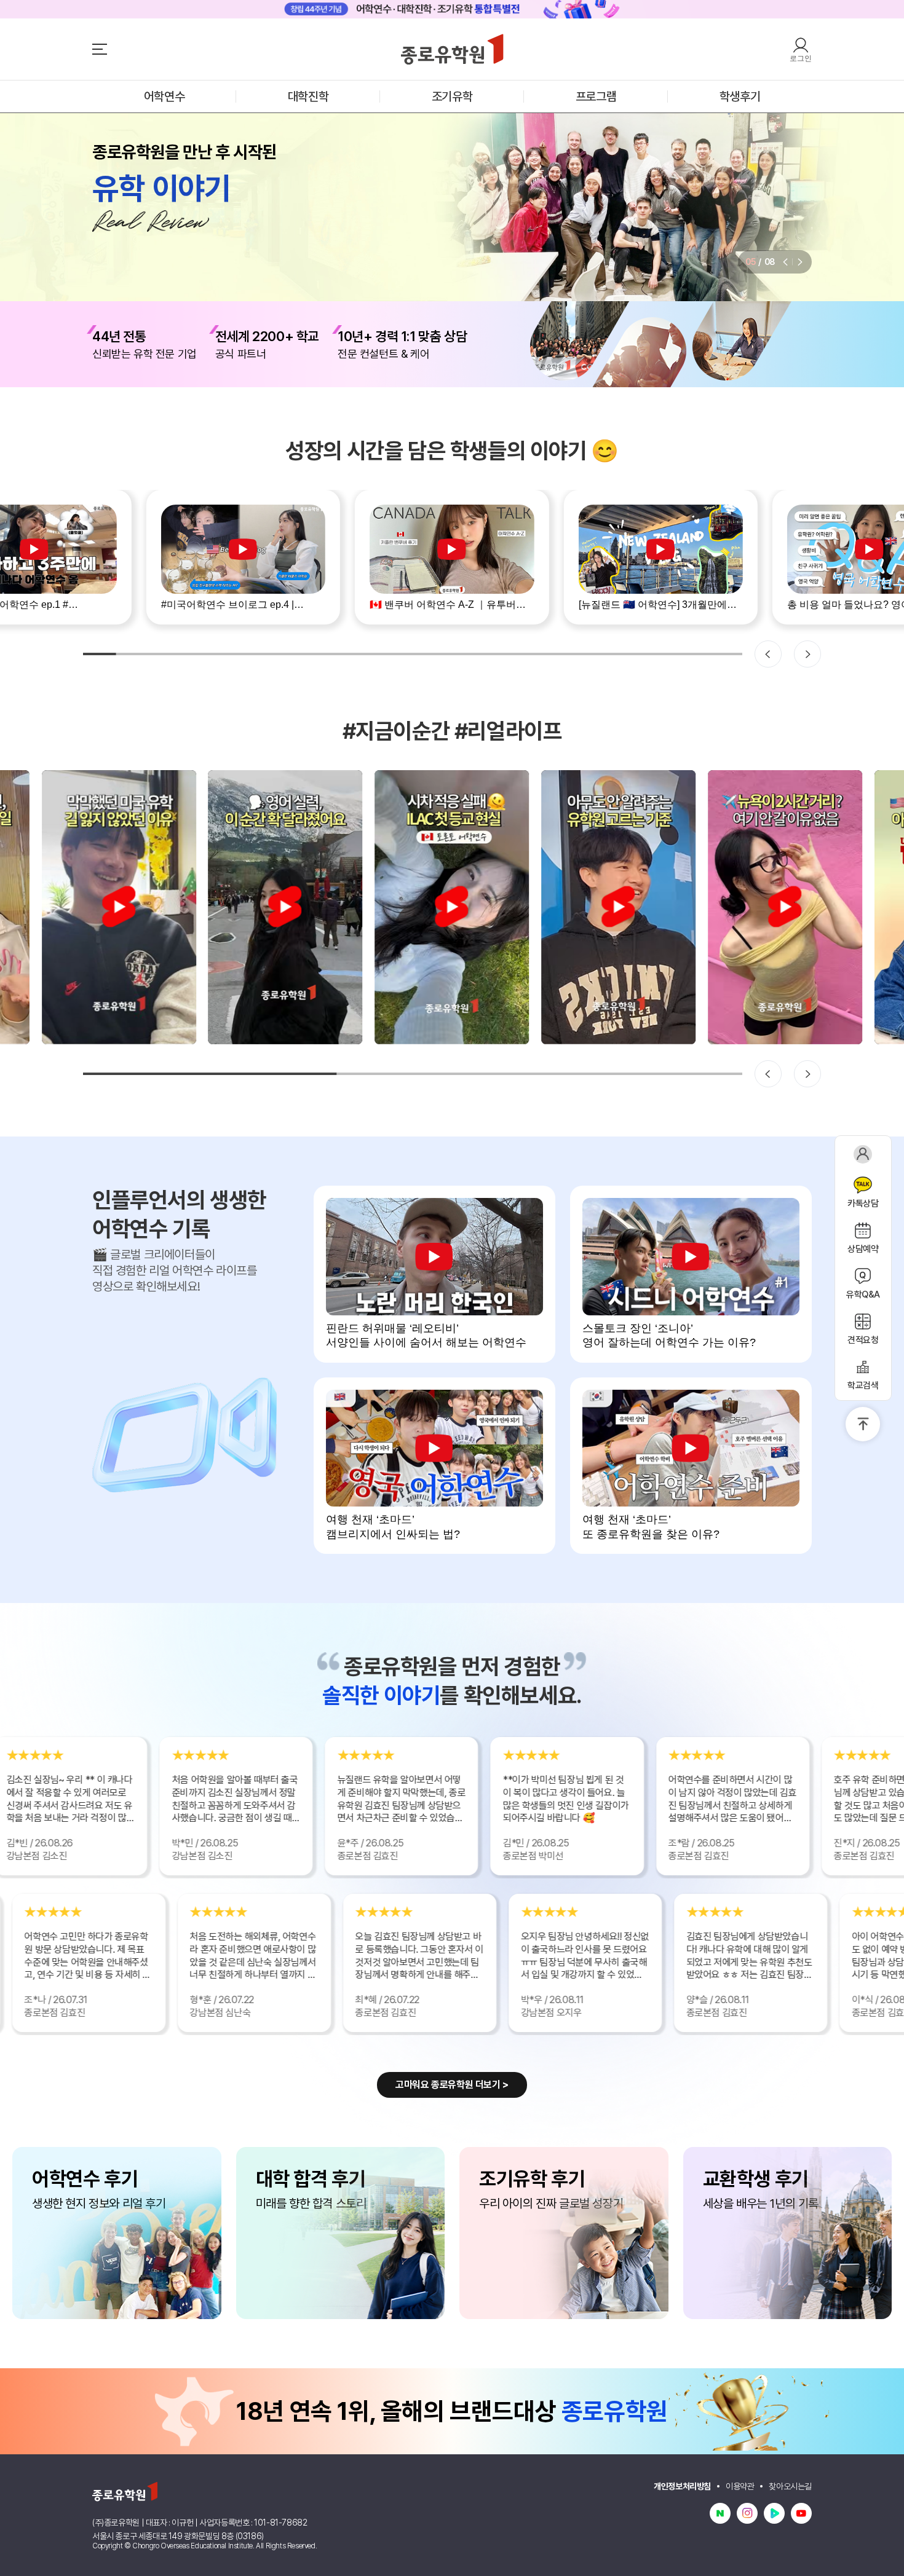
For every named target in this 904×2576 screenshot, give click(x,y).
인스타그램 (747, 2513)
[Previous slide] (785, 262)
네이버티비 (774, 2513)
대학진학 (308, 97)
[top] (863, 1424)
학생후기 (740, 97)
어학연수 (164, 97)
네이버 (720, 2513)
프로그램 (596, 97)
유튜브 (801, 2513)
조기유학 (452, 97)
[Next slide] (800, 262)
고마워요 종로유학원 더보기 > (452, 2085)
